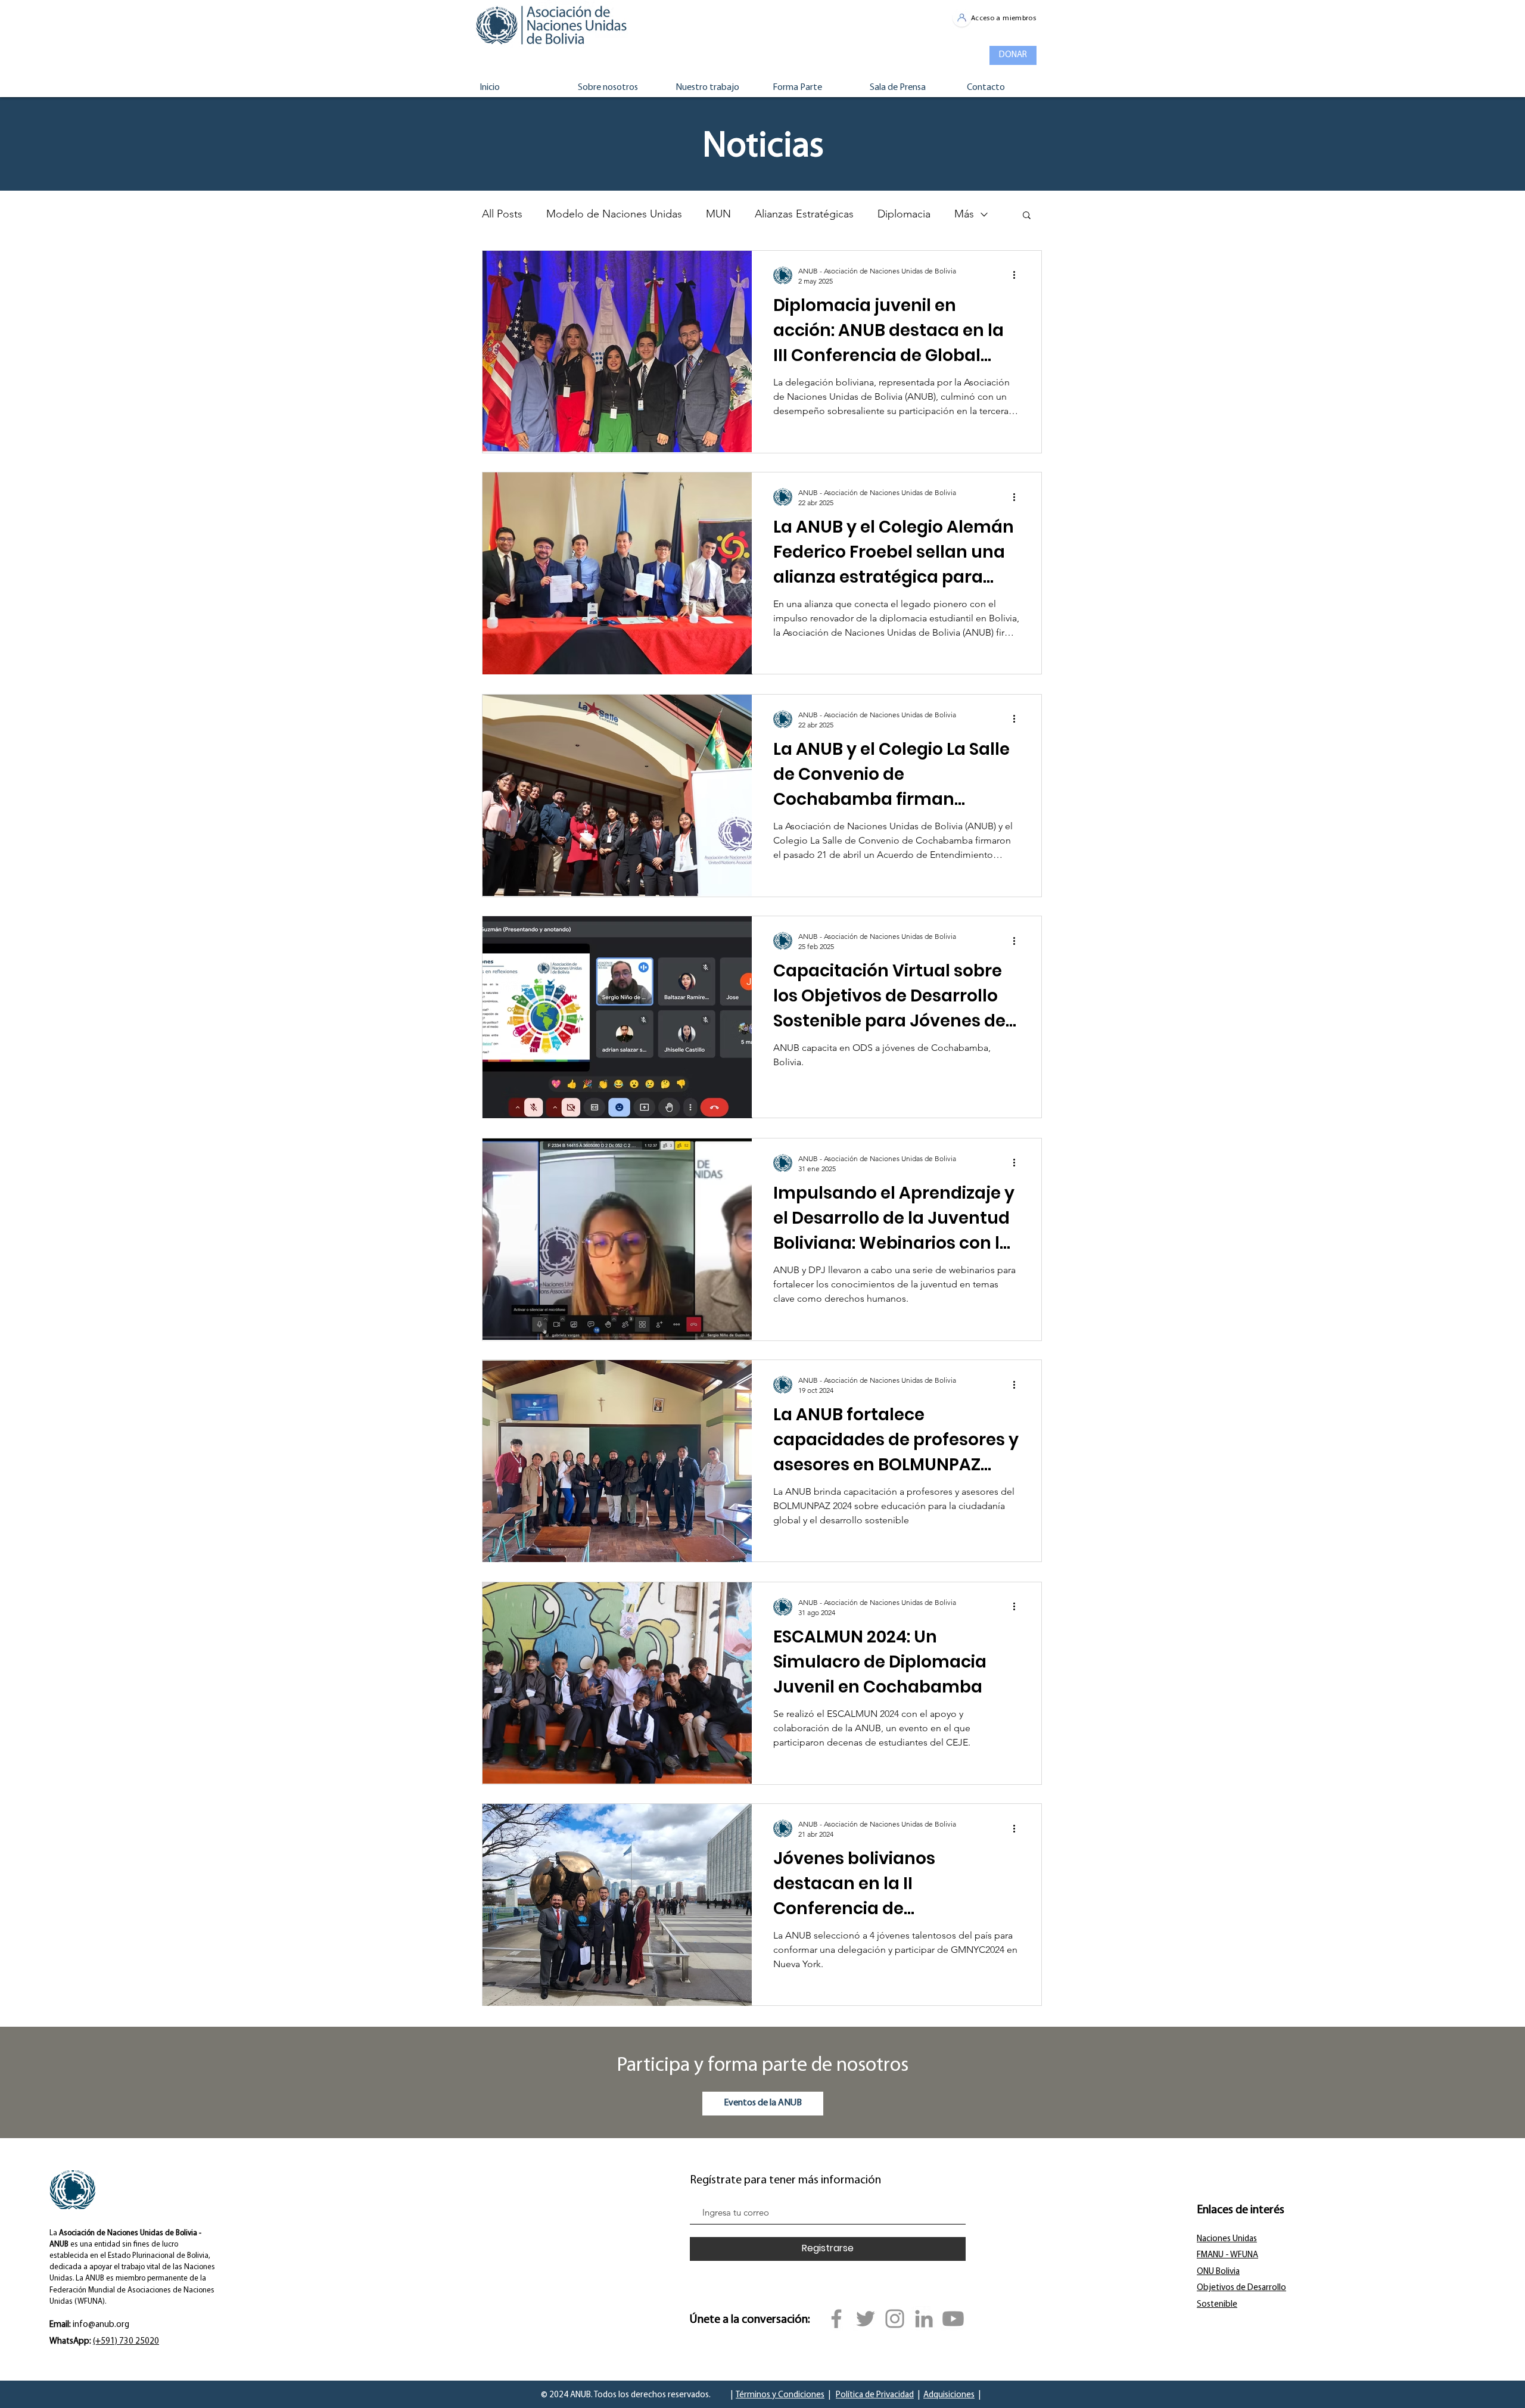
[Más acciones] (1018, 275)
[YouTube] (953, 2319)
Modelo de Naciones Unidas (614, 214)
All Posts (502, 214)
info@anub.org (101, 2325)
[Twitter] (866, 2319)
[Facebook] (836, 2319)
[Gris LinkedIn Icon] (924, 2319)
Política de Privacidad (875, 2395)
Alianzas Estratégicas (804, 214)
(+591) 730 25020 (126, 2342)
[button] (1027, 216)
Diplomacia (904, 214)
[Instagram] (895, 2319)
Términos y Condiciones (780, 2395)
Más (964, 214)
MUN (718, 214)
